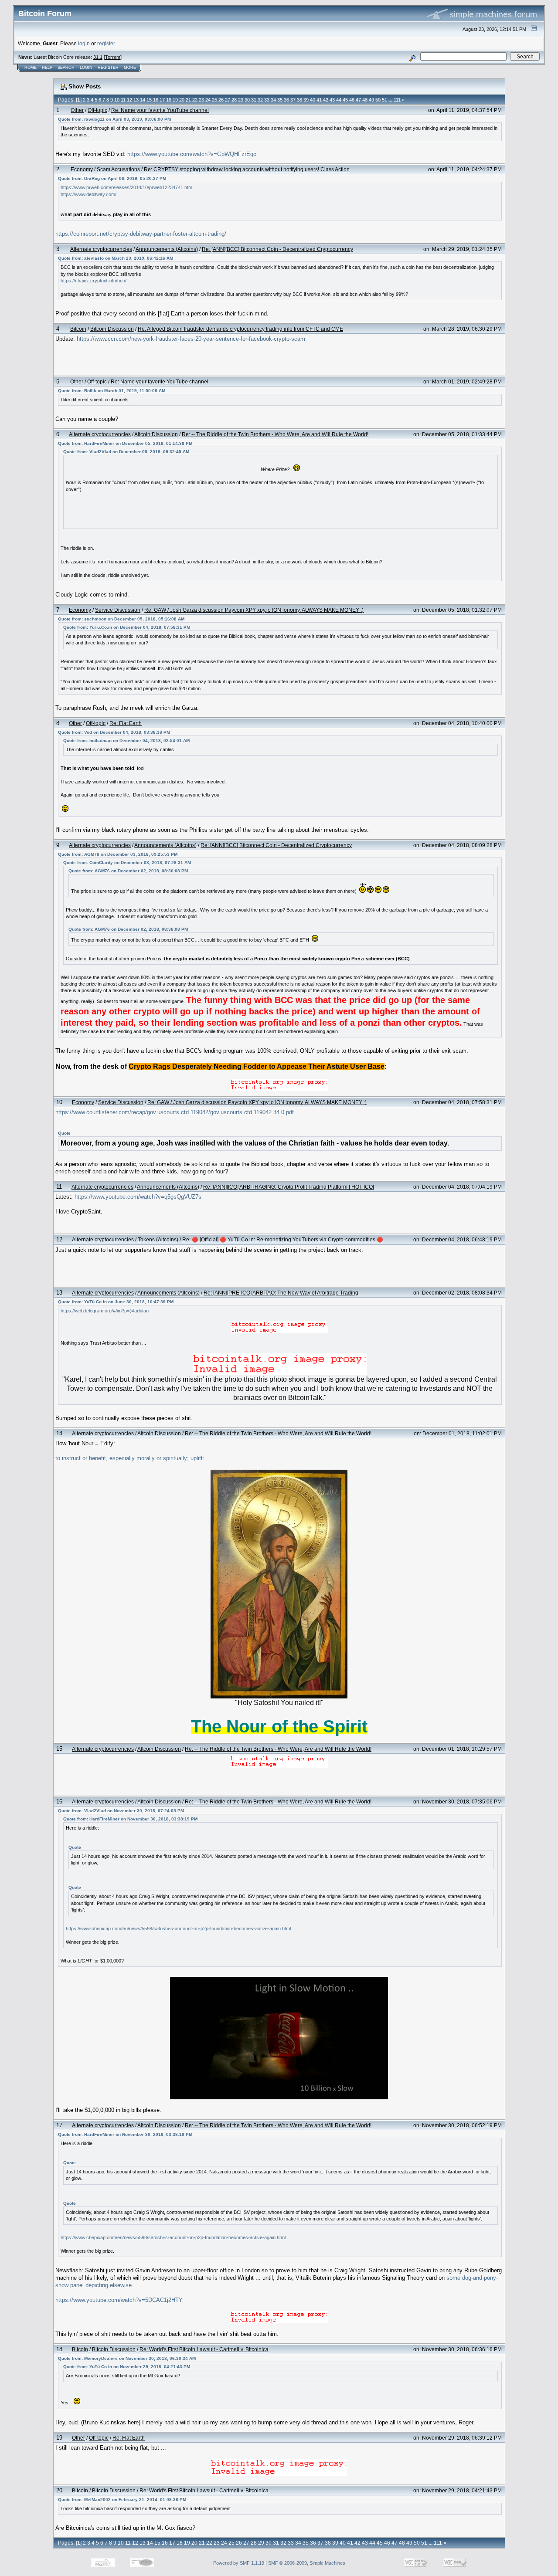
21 (188, 100)
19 (175, 100)
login (84, 43)
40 (313, 100)
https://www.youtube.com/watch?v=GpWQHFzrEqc (192, 154)
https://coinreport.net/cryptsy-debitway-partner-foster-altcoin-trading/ (141, 234)
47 (358, 100)
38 (299, 100)
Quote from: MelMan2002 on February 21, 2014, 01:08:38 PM (122, 2500)
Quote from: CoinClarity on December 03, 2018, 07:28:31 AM (127, 863)
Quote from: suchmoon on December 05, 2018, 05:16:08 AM (121, 619)
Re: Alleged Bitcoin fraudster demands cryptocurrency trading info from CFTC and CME (240, 329)
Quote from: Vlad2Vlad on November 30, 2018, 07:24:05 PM (121, 1811)
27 (228, 100)
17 (162, 100)
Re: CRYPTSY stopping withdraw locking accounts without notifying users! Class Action (247, 169)
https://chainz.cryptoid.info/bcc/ (94, 281)
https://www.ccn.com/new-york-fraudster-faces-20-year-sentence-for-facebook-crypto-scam (191, 339)
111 (397, 100)
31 (254, 100)
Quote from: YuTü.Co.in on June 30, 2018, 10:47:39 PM (116, 1302)
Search (66, 68)
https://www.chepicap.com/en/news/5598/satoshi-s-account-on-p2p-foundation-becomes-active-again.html (178, 1929)
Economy (82, 169)
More (130, 68)
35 (280, 100)
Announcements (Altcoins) (167, 249)
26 (221, 100)
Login (86, 68)
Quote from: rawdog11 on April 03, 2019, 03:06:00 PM (114, 119)
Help (47, 68)
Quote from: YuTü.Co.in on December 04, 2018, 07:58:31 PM (127, 627)
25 (214, 100)
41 (319, 100)
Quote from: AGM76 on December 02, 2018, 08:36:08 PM (128, 871)
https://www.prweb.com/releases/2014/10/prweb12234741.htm (126, 187)
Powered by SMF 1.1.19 (239, 2563)
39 (306, 100)
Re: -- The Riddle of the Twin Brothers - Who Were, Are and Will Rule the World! (275, 434)
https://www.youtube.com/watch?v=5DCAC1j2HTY (119, 2300)
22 (195, 100)
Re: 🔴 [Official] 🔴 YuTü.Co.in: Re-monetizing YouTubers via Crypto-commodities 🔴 (283, 1239)
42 (326, 100)
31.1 (98, 57)
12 (129, 100)
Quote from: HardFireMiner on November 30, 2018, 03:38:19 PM (130, 1819)
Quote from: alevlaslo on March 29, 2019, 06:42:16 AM (116, 258)
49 (371, 100)
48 (365, 100)
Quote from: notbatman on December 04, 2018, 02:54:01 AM (126, 741)
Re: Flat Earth (126, 723)
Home (31, 68)
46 (352, 100)
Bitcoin (78, 329)
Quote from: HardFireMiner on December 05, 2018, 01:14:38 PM (125, 443)
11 (123, 100)
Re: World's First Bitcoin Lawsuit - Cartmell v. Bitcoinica (204, 2349)
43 (332, 100)
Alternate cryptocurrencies (101, 249)
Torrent (113, 57)
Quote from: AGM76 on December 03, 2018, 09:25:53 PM (118, 854)
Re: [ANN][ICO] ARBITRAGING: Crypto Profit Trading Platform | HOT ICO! (289, 1187)
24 (208, 100)
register (106, 43)
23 (201, 100)
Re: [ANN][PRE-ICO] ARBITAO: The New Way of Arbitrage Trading (281, 1293)
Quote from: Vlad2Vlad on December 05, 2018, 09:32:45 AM (126, 452)
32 (260, 100)
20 (182, 100)
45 (345, 100)
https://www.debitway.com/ (88, 194)
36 (286, 100)
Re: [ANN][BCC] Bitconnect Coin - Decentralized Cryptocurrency (277, 249)
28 (234, 100)
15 (149, 100)
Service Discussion (118, 610)
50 (378, 100)
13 (136, 100)
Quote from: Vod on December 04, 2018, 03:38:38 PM (114, 732)
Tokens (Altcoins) (158, 1239)
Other (77, 110)
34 (273, 100)
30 (247, 100)
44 (339, 100)
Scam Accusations (118, 169)
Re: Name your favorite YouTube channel (160, 110)
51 (384, 100)
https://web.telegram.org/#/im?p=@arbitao (105, 1311)
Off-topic (97, 110)
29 (241, 100)
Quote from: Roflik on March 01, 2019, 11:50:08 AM (112, 391)
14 (143, 100)
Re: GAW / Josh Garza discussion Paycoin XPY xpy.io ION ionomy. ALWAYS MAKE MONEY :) (254, 610)
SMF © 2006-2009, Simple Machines (307, 2563)
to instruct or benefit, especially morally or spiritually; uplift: (130, 1458)
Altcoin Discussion (156, 434)
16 (156, 100)
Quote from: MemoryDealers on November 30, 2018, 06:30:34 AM (127, 2358)
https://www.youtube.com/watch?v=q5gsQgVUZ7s (138, 1197)
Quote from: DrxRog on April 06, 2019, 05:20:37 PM (112, 178)
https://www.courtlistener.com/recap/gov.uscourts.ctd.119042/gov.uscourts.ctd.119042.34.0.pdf (175, 1112)
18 (169, 100)
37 (293, 100)
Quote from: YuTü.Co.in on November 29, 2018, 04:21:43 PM (127, 2367)
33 (267, 100)
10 (117, 100)
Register (108, 68)
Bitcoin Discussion (112, 329)
